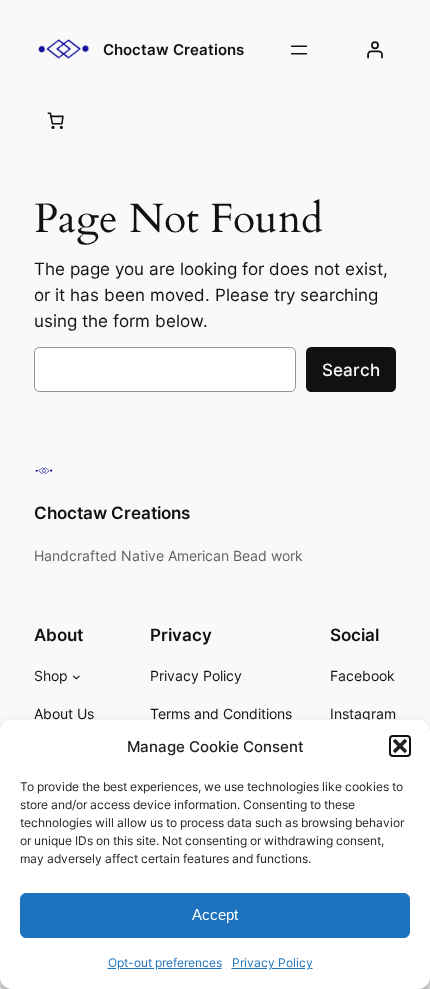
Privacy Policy (272, 962)
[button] (400, 746)
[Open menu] (299, 50)
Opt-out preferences (165, 962)
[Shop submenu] (76, 676)
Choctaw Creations (173, 50)
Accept (215, 914)
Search (351, 370)
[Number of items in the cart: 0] (55, 120)
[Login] (375, 50)
